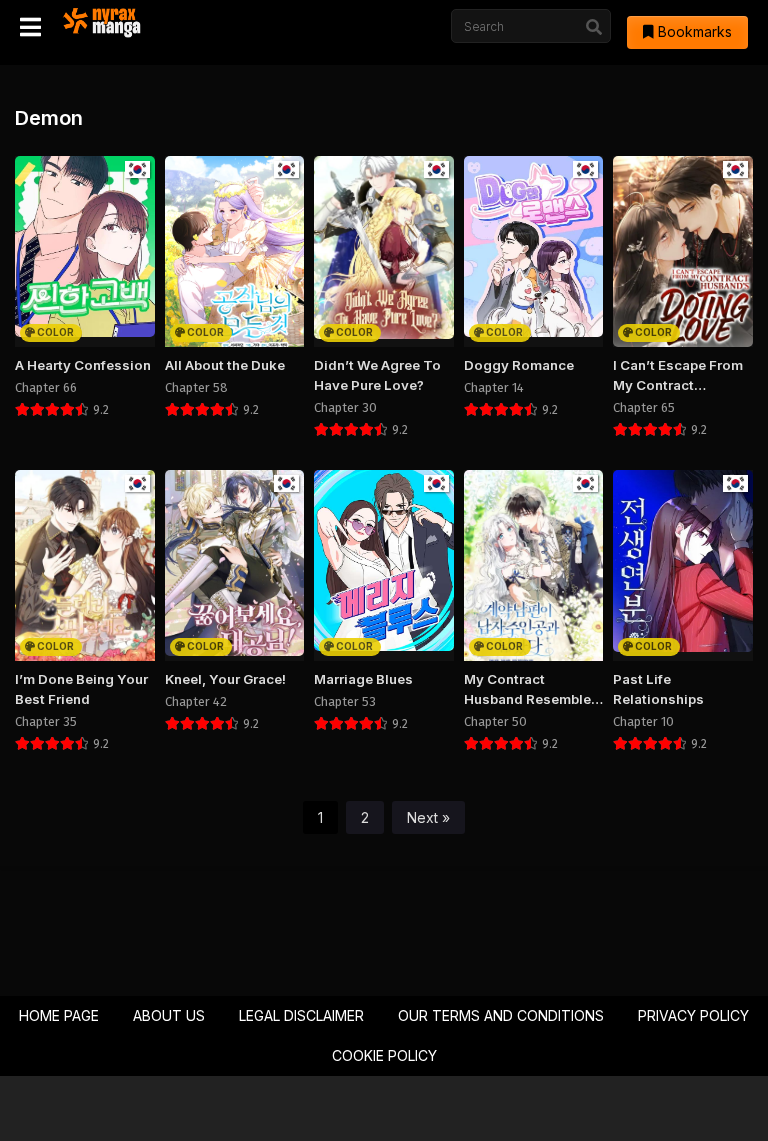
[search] (594, 27)
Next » (428, 817)
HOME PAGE (59, 1015)
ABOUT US (169, 1015)
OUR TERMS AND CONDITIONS (501, 1015)
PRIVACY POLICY (693, 1015)
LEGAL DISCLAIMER (301, 1015)
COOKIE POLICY (384, 1055)
